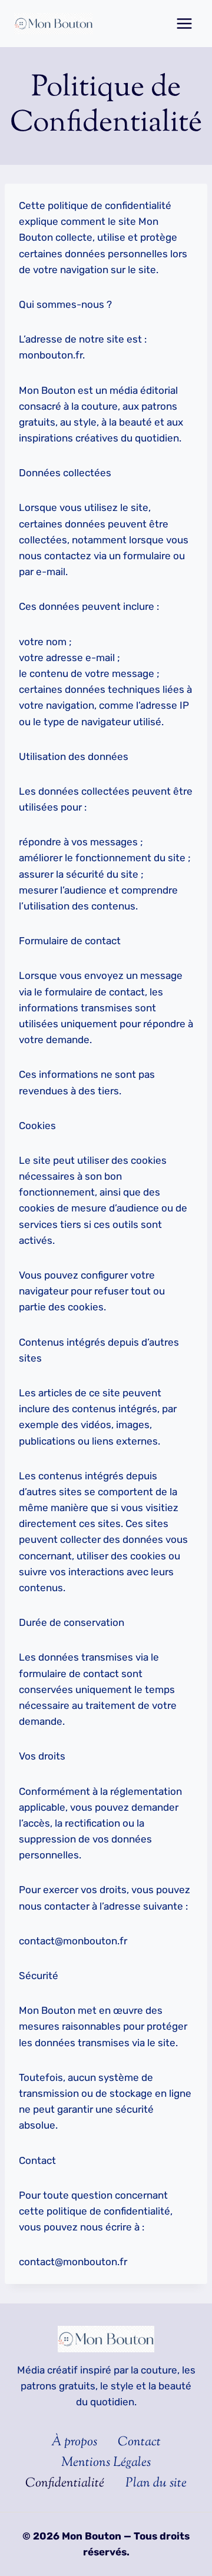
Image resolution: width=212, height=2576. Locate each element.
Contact (139, 2442)
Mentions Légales (106, 2463)
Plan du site (156, 2484)
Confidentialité (65, 2484)
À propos (74, 2442)
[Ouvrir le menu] (184, 23)
